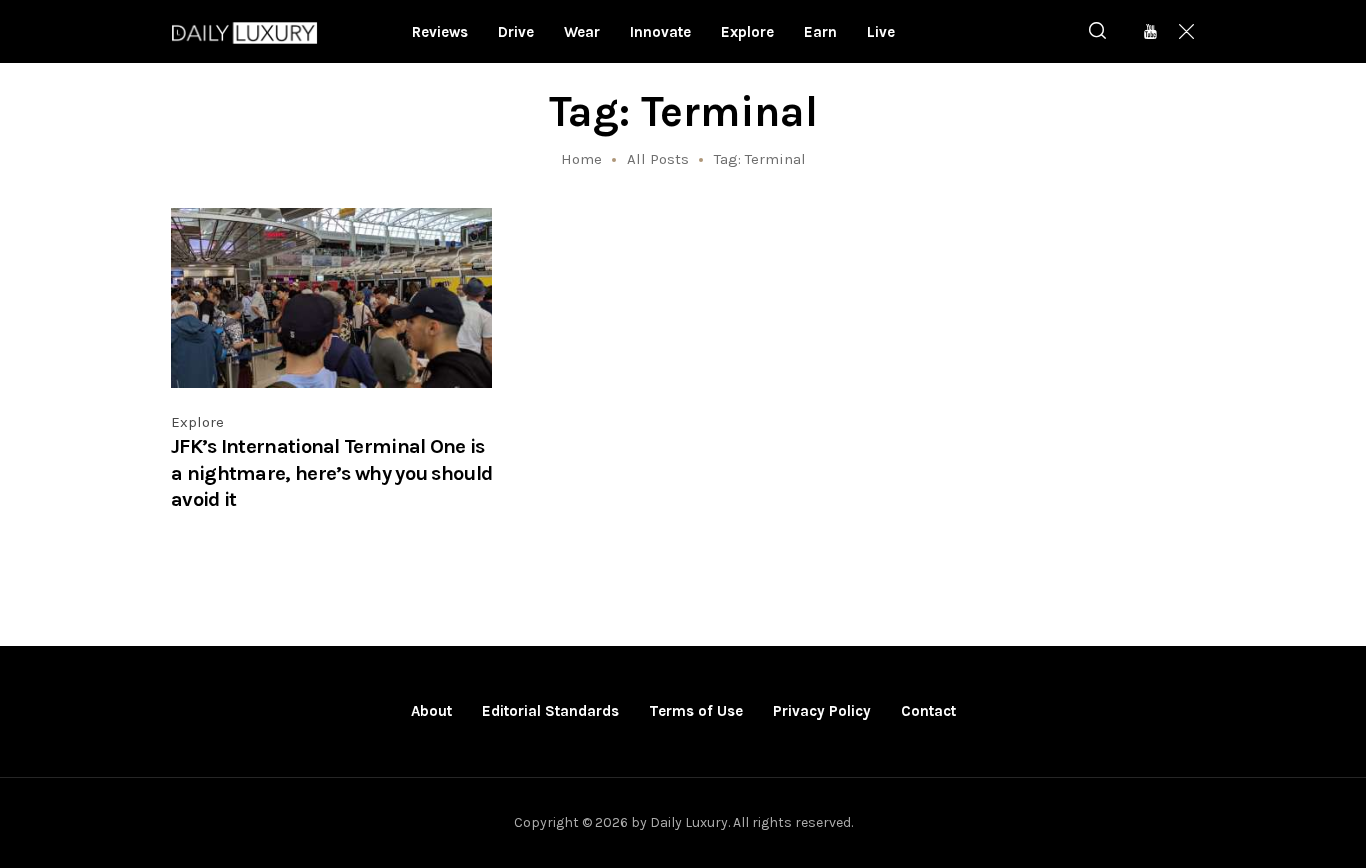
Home (581, 159)
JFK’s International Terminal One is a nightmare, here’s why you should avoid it (331, 472)
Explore (197, 422)
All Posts (658, 159)
